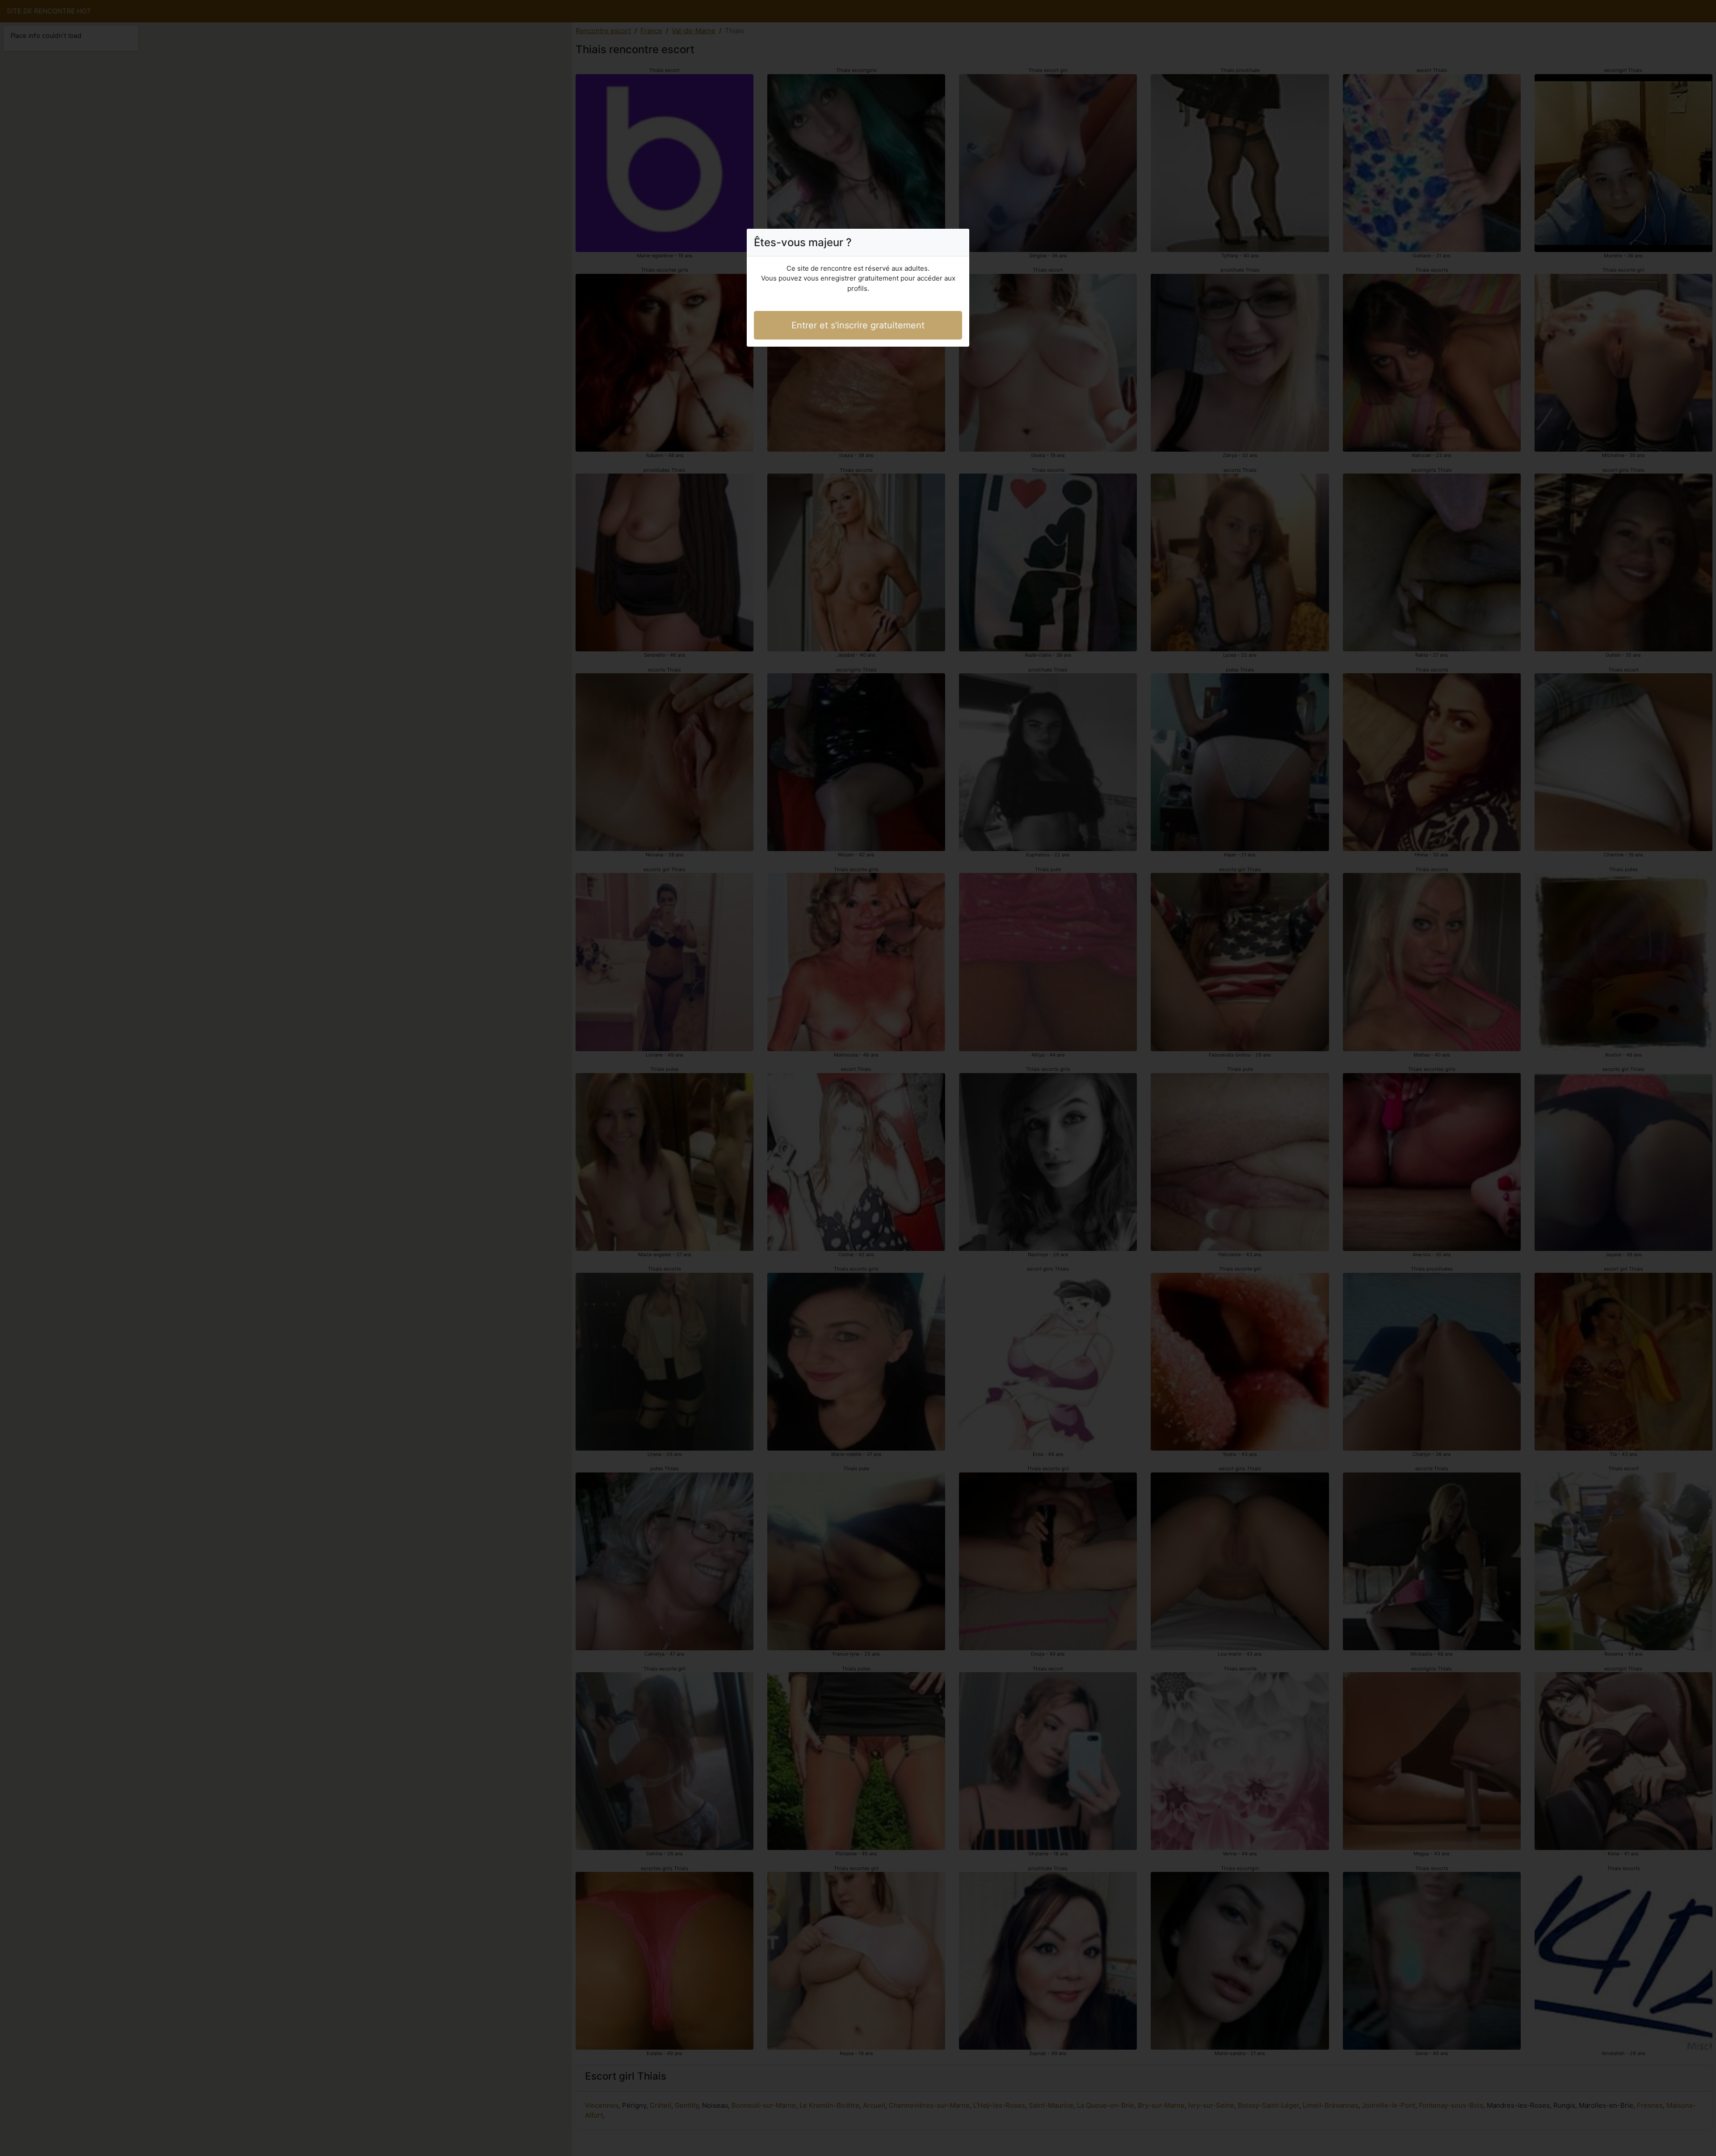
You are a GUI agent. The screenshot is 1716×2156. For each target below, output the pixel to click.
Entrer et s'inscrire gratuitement (858, 325)
